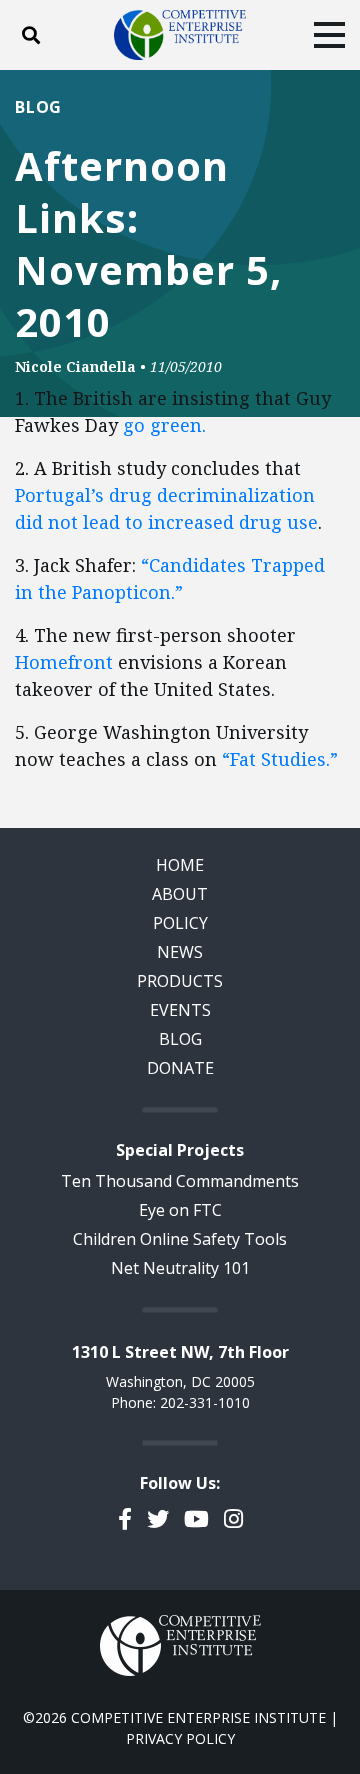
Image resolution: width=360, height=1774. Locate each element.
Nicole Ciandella (75, 366)
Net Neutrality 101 (180, 1268)
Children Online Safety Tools (180, 1239)
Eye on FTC (180, 1210)
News (180, 952)
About (180, 894)
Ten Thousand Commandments (180, 1181)
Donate (180, 1068)
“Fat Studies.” (280, 759)
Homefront (66, 662)
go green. (164, 425)
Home (180, 865)
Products (180, 981)
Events (180, 1010)
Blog (38, 107)
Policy (180, 923)
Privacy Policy (180, 1738)
